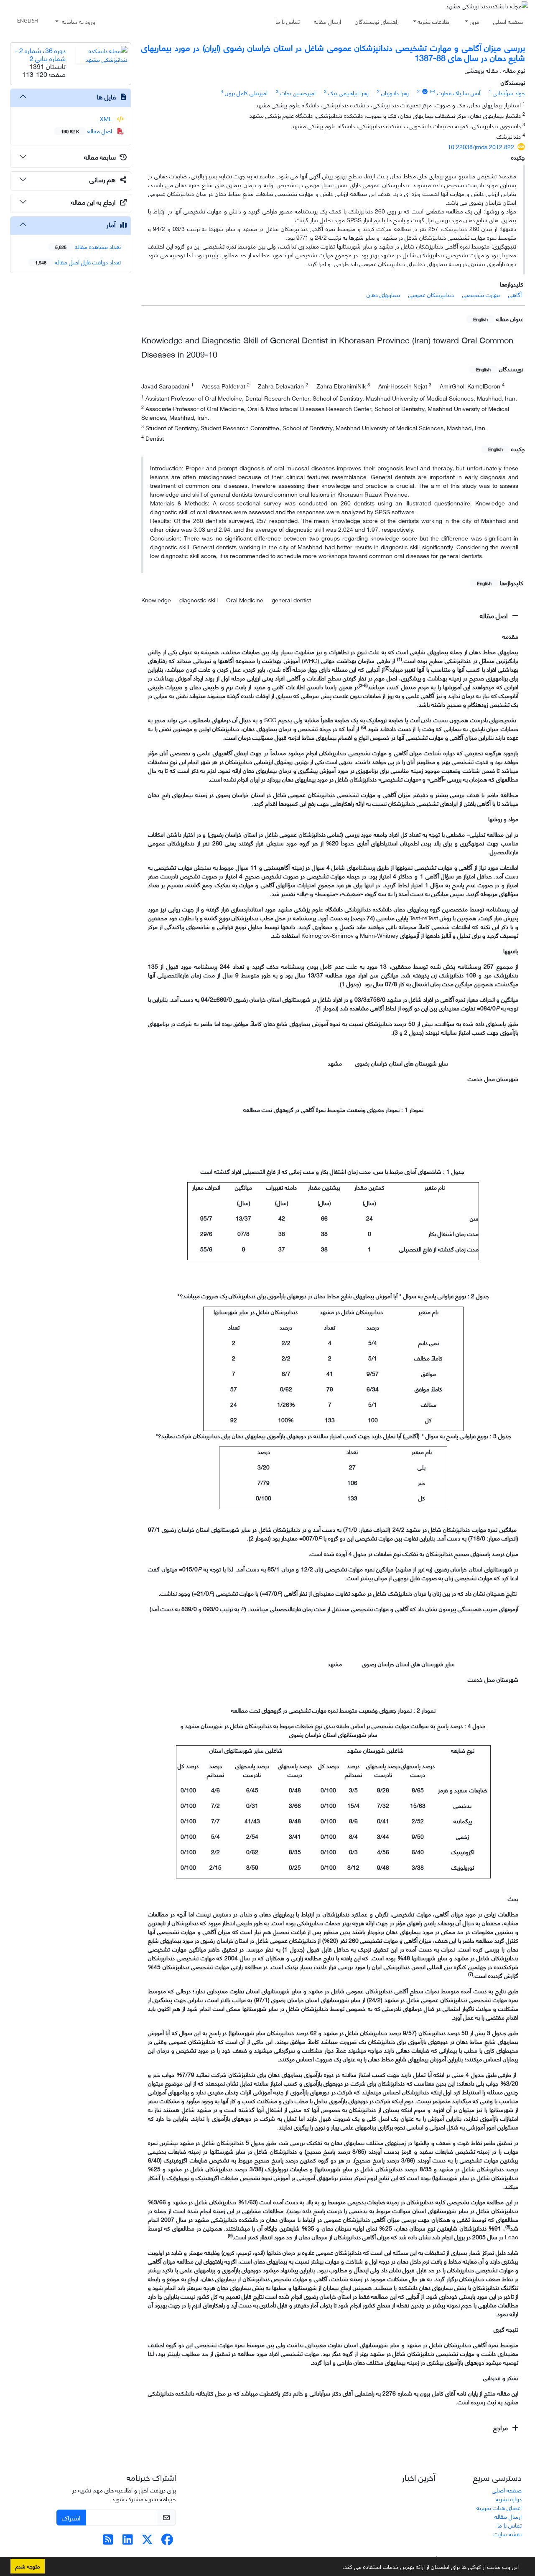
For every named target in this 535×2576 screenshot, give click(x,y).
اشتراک (71, 2517)
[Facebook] (167, 2541)
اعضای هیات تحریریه (499, 2507)
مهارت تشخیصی (481, 294)
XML (107, 118)
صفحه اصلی (508, 21)
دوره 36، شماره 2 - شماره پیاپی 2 (40, 54)
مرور (475, 21)
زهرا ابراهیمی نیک (348, 93)
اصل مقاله (495, 615)
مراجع (501, 2427)
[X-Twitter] (147, 2541)
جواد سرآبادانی (509, 93)
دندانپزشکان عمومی (431, 294)
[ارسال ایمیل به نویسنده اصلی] (433, 91)
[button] (340, 2568)
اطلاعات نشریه (434, 21)
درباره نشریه (509, 2499)
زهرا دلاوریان (395, 93)
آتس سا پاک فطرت (459, 93)
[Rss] (108, 2541)
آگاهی (515, 294)
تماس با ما (288, 21)
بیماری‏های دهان (383, 294)
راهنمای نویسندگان (377, 21)
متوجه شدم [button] (28, 2566)
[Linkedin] (128, 2541)
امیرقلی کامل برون (246, 93)
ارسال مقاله (327, 21)
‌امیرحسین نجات (298, 93)
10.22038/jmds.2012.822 (481, 146)
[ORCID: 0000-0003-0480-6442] (425, 91)
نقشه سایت (508, 2534)
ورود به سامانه (78, 21)
